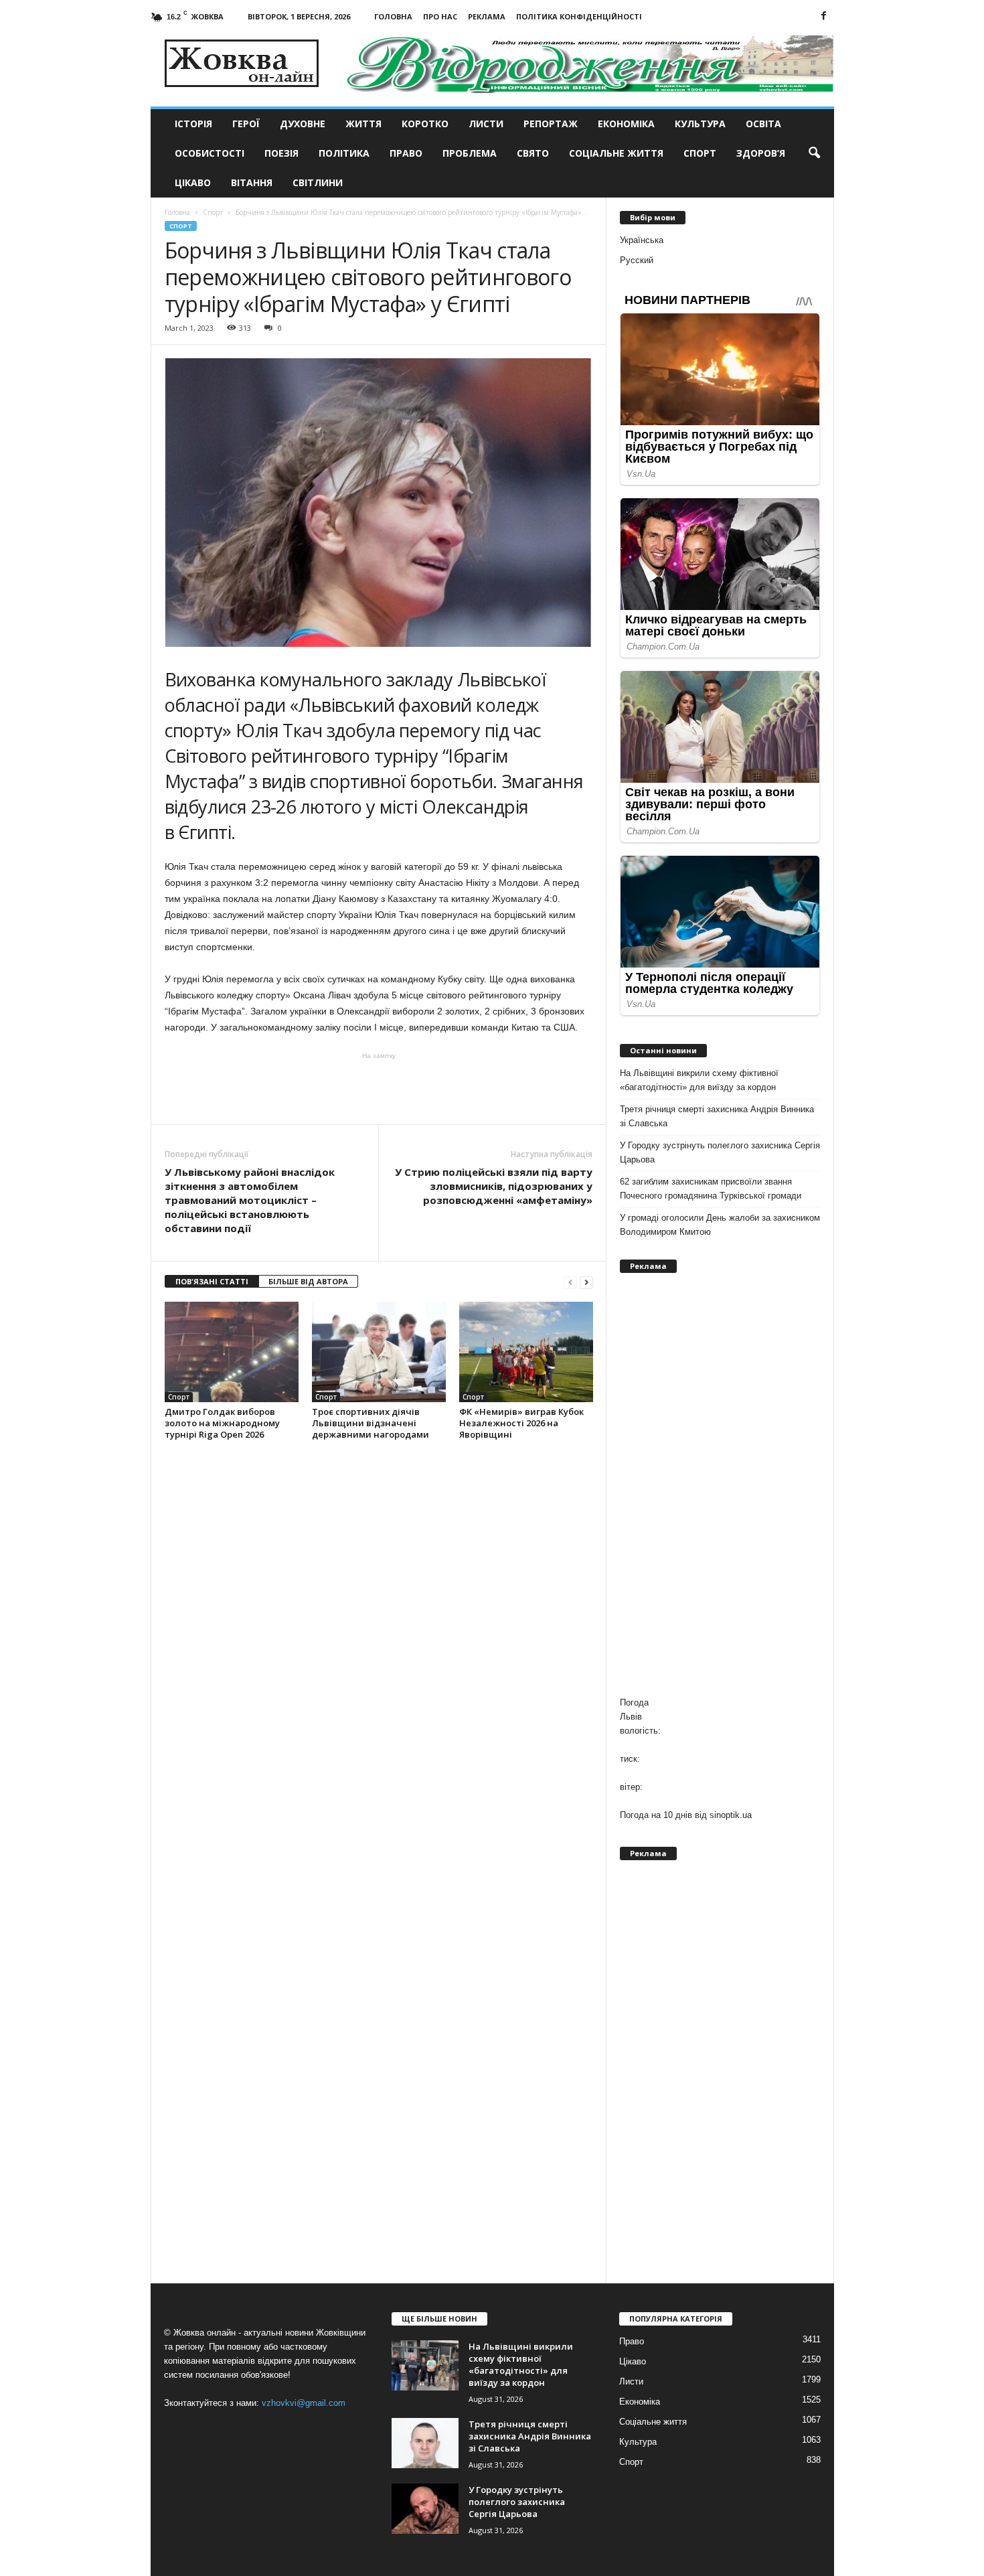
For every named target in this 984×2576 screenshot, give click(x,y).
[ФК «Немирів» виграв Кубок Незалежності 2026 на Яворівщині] (526, 1352)
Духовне (303, 124)
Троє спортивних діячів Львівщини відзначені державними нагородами (371, 1423)
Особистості (210, 153)
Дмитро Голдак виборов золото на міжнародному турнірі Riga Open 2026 (222, 1423)
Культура (700, 124)
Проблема (470, 153)
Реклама (487, 16)
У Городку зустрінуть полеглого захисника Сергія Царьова (720, 1152)
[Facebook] (824, 16)
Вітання (252, 182)
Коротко (425, 124)
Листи (486, 124)
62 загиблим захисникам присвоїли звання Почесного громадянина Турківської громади (711, 1189)
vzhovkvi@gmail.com (304, 2403)
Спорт (700, 153)
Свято (533, 153)
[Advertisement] (379, 1087)
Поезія (281, 153)
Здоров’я (761, 153)
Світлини (318, 182)
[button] (814, 153)
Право (406, 153)
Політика (344, 153)
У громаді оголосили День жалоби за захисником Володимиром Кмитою (720, 1225)
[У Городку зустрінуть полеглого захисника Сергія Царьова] (425, 2509)
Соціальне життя (616, 153)
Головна (393, 16)
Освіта (763, 124)
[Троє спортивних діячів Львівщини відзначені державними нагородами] (379, 1352)
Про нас (440, 16)
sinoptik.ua (731, 1815)
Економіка (626, 124)
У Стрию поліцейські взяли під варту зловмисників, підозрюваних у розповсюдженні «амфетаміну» (494, 1186)
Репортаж (551, 124)
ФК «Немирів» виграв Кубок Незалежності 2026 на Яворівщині (521, 1423)
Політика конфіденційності (579, 16)
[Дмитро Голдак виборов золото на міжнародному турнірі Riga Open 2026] (232, 1352)
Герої (246, 124)
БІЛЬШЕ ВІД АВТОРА (308, 1281)
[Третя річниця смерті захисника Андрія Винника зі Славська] (425, 2443)
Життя (363, 124)
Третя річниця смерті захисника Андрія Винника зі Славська (717, 1116)
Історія (193, 124)
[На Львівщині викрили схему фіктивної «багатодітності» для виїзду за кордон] (425, 2365)
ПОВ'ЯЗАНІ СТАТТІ (212, 1281)
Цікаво (193, 182)
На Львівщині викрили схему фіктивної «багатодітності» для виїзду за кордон (699, 1080)
